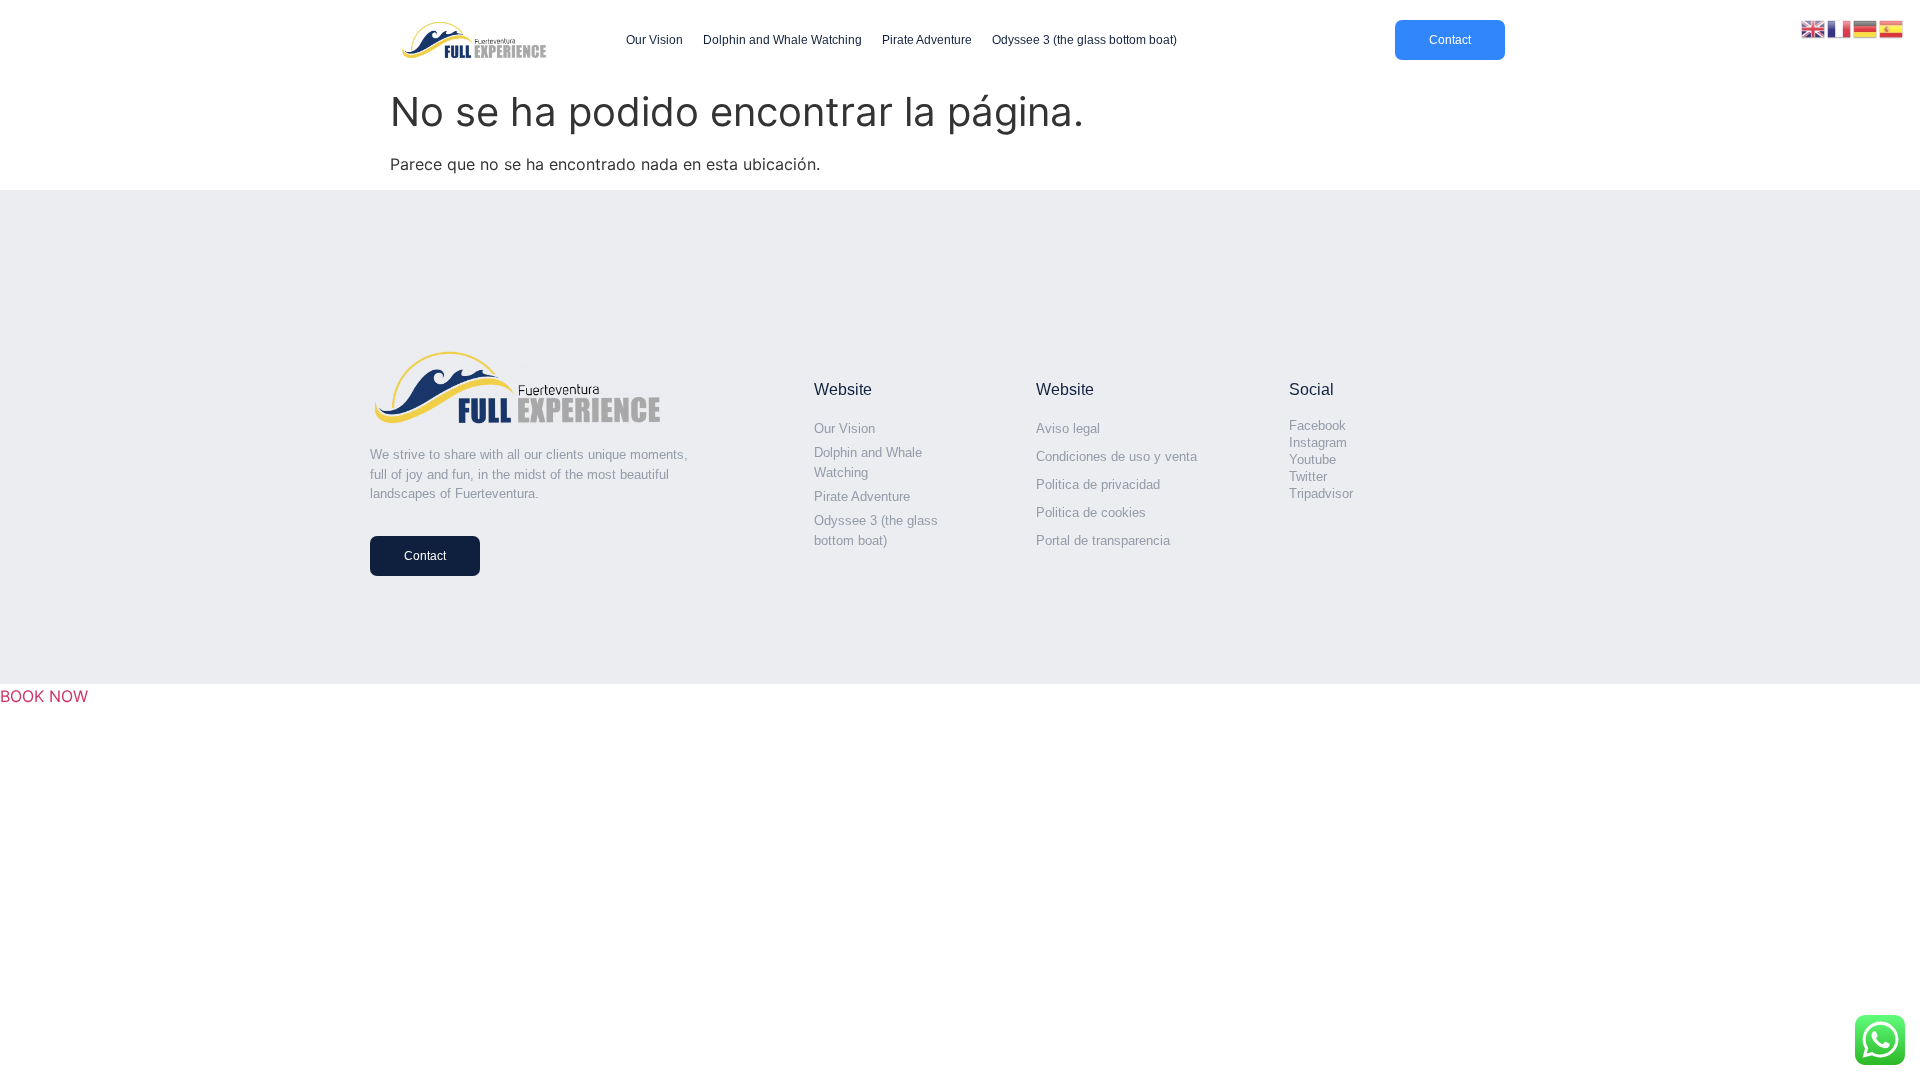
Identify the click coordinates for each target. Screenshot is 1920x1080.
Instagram (1318, 442)
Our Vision (654, 40)
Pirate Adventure (927, 40)
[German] (1866, 27)
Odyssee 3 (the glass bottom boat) (1084, 40)
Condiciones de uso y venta (1116, 456)
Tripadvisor (1321, 493)
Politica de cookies (1091, 512)
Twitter (1308, 476)
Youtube (1312, 459)
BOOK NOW (44, 696)
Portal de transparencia (1103, 540)
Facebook (1317, 425)
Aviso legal (1068, 428)
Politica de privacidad (1098, 484)
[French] (1840, 27)
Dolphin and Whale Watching (782, 40)
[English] (1814, 27)
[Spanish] (1892, 27)
